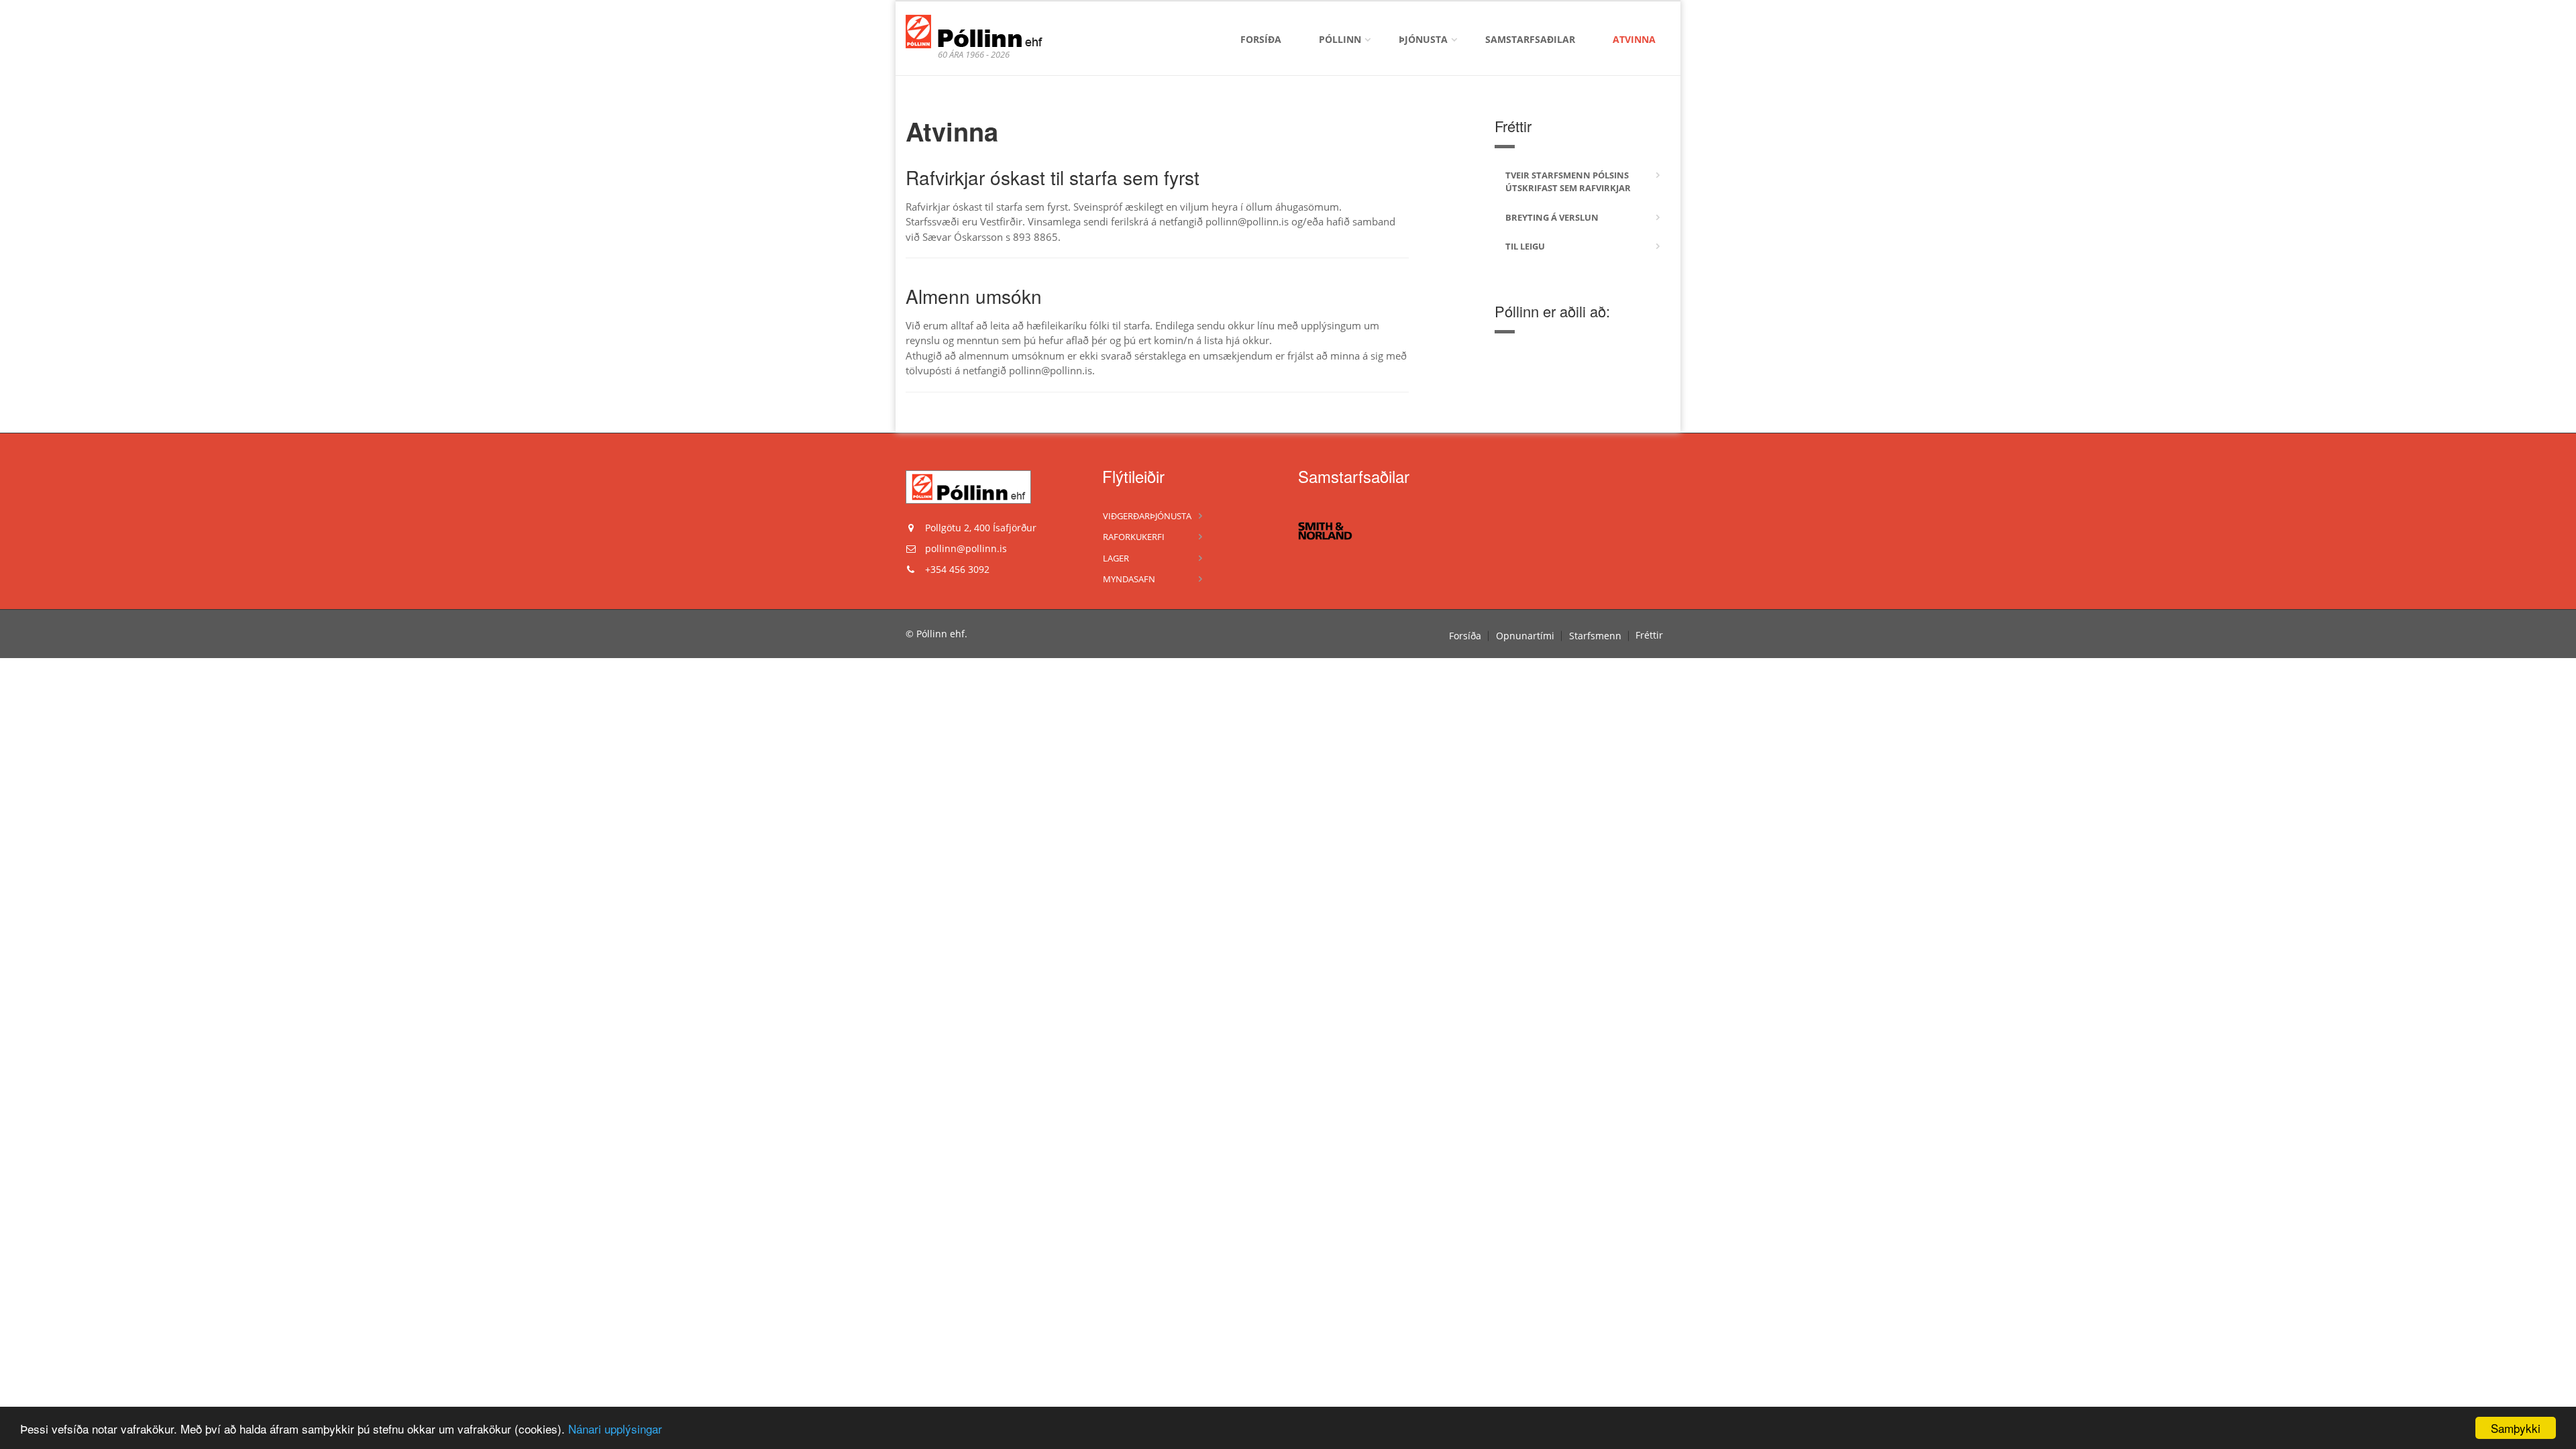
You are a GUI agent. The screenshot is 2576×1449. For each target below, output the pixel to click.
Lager (1116, 558)
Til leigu (1525, 246)
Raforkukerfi (1134, 537)
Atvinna (1634, 39)
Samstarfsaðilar (1530, 39)
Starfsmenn (1595, 636)
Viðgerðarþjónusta (1147, 516)
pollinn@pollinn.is (966, 548)
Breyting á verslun (1552, 217)
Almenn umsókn (974, 296)
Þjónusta (1423, 39)
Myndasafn (1129, 579)
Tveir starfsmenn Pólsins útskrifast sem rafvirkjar (1568, 182)
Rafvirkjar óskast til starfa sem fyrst (1053, 177)
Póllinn (1340, 39)
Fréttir (1649, 635)
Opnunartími (1525, 636)
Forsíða (1261, 39)
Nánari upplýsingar (615, 1429)
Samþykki (2516, 1428)
